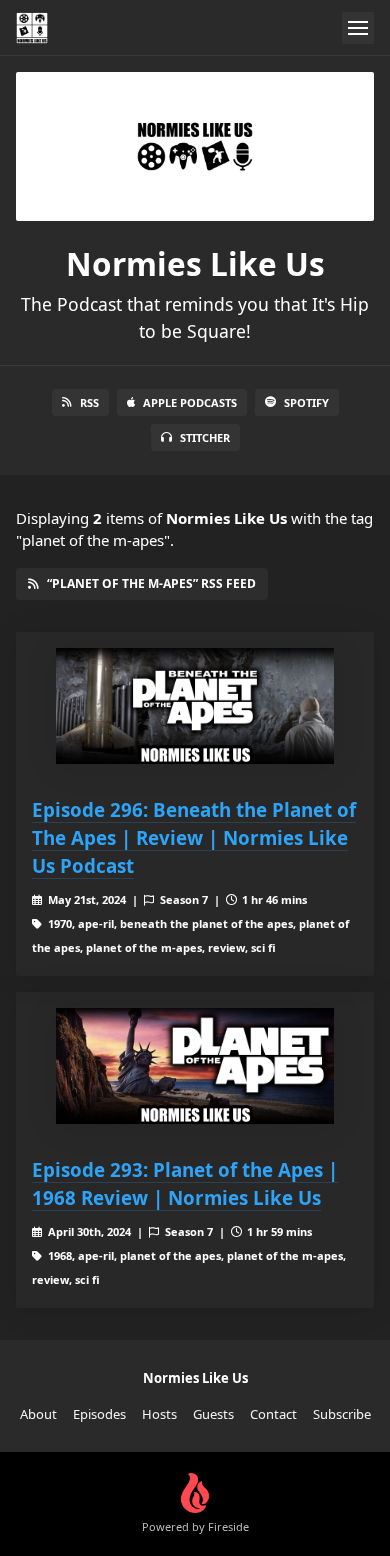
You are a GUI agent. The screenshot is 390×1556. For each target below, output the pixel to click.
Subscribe (342, 1414)
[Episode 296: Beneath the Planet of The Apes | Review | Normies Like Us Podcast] (195, 706)
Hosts (159, 1414)
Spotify (306, 402)
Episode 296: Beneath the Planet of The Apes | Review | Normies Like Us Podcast (194, 837)
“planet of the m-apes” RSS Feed (151, 583)
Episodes (99, 1414)
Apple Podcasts (190, 402)
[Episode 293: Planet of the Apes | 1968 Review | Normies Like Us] (195, 1066)
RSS (89, 402)
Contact (273, 1414)
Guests (213, 1414)
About (38, 1414)
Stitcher (205, 437)
